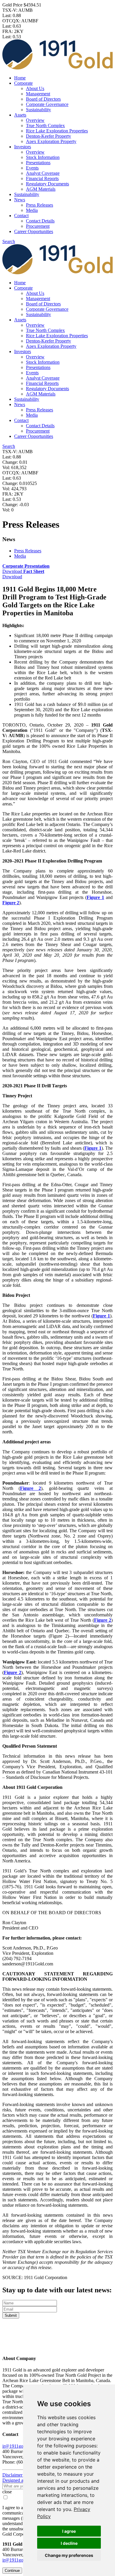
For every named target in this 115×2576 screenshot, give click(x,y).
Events (32, 168)
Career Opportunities (34, 231)
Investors (23, 147)
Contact (21, 216)
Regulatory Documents (47, 184)
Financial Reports (42, 178)
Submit (11, 2315)
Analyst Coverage (43, 173)
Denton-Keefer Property (49, 136)
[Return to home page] (57, 2347)
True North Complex (45, 126)
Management (38, 94)
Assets (20, 115)
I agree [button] (69, 2531)
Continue (12, 2571)
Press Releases (40, 205)
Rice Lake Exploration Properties (57, 131)
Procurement (38, 226)
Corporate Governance (47, 104)
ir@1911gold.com (19, 2446)
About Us (35, 88)
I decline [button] (69, 2543)
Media (32, 210)
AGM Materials (41, 189)
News (20, 200)
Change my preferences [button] (69, 2555)
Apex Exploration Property (51, 141)
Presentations (38, 163)
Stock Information (43, 157)
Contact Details (40, 221)
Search (9, 241)
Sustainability (38, 110)
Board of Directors (43, 99)
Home (20, 78)
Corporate (23, 83)
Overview (35, 120)
